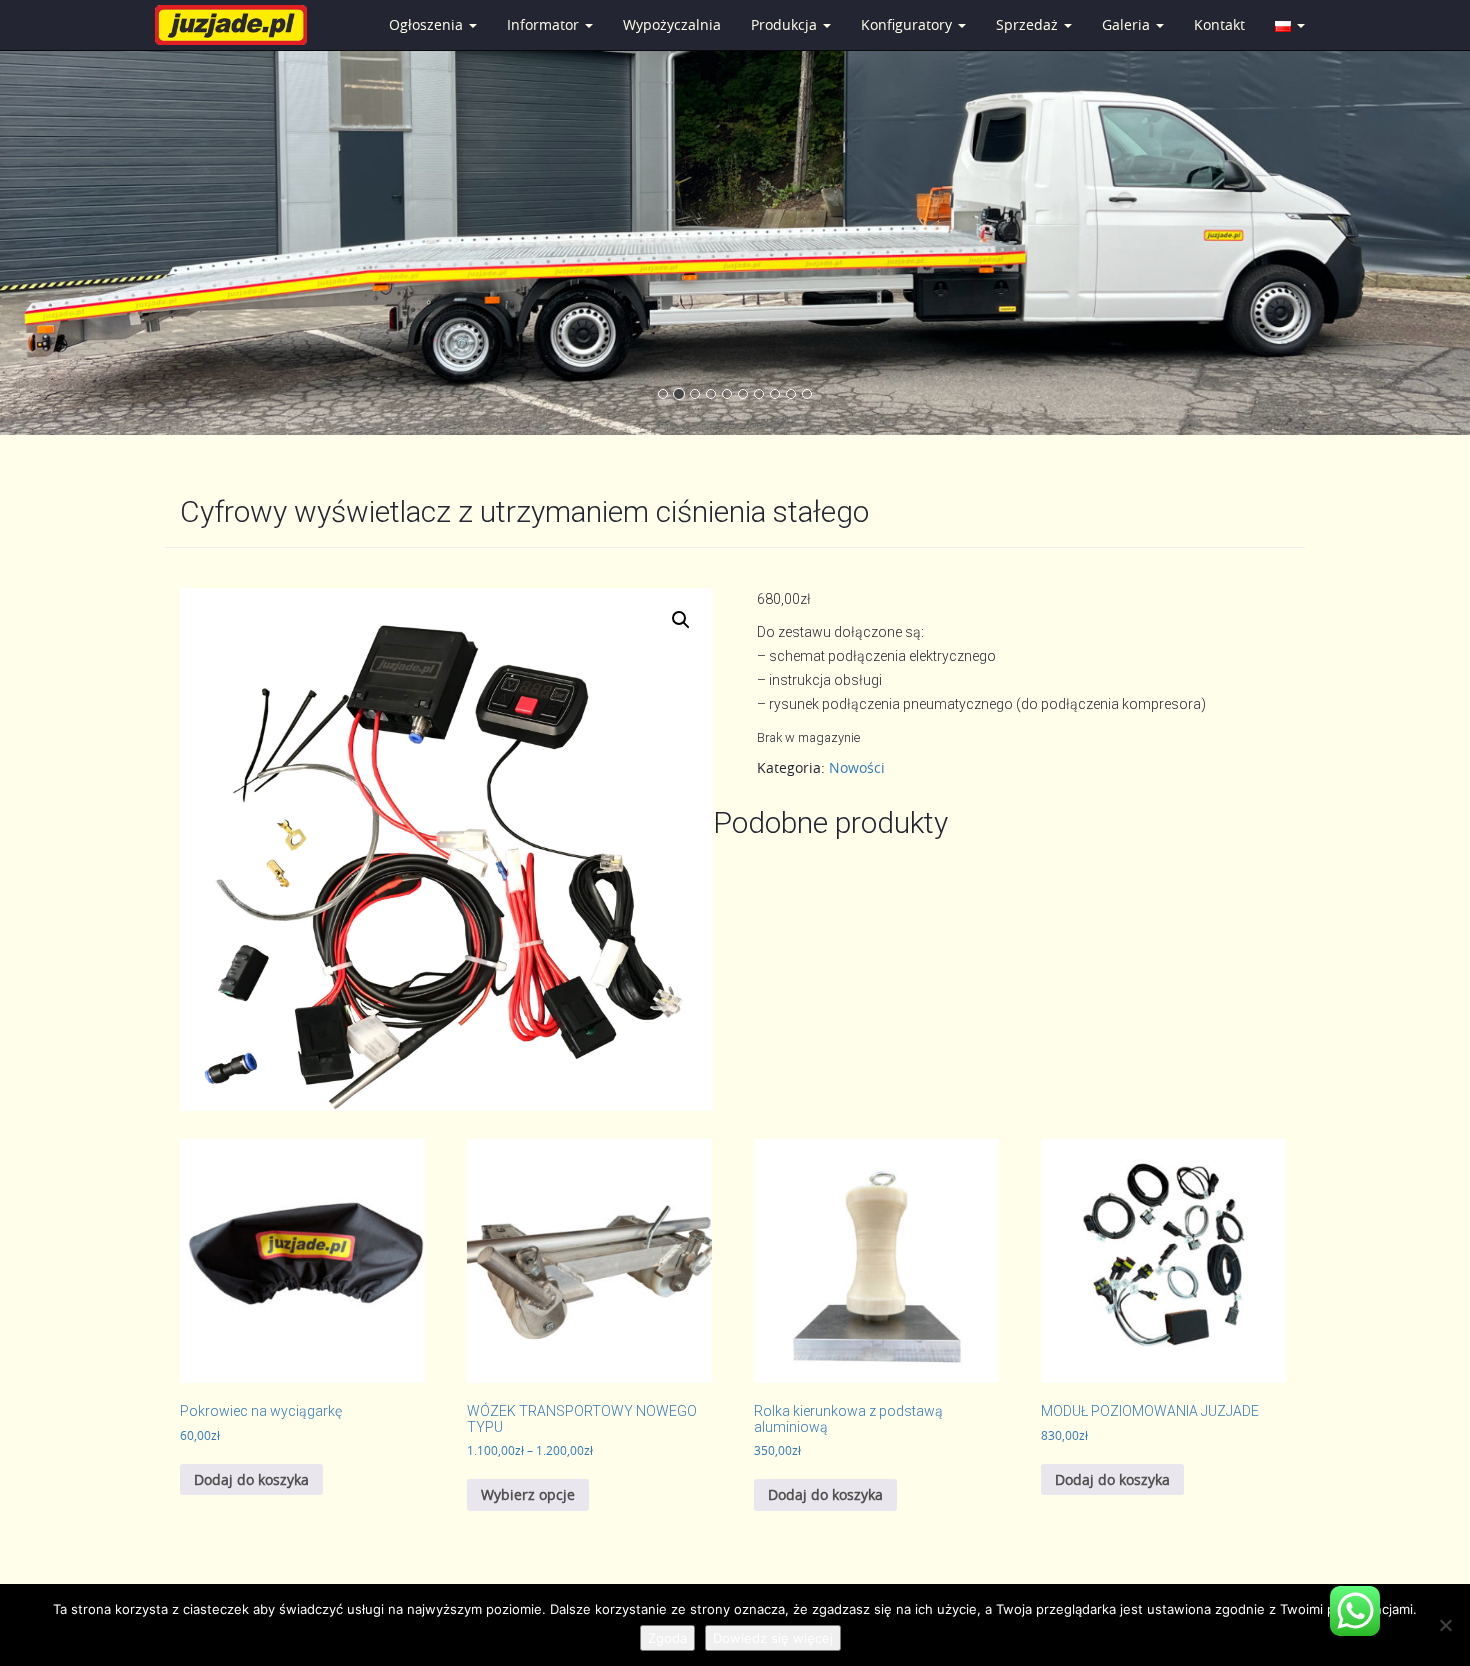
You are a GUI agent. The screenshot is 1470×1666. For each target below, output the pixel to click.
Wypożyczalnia (672, 24)
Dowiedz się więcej (773, 1638)
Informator (545, 24)
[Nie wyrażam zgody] (1445, 1625)
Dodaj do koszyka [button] (251, 1479)
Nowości (857, 767)
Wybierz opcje (528, 1494)
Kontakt (1219, 24)
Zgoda (667, 1638)
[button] (681, 620)
